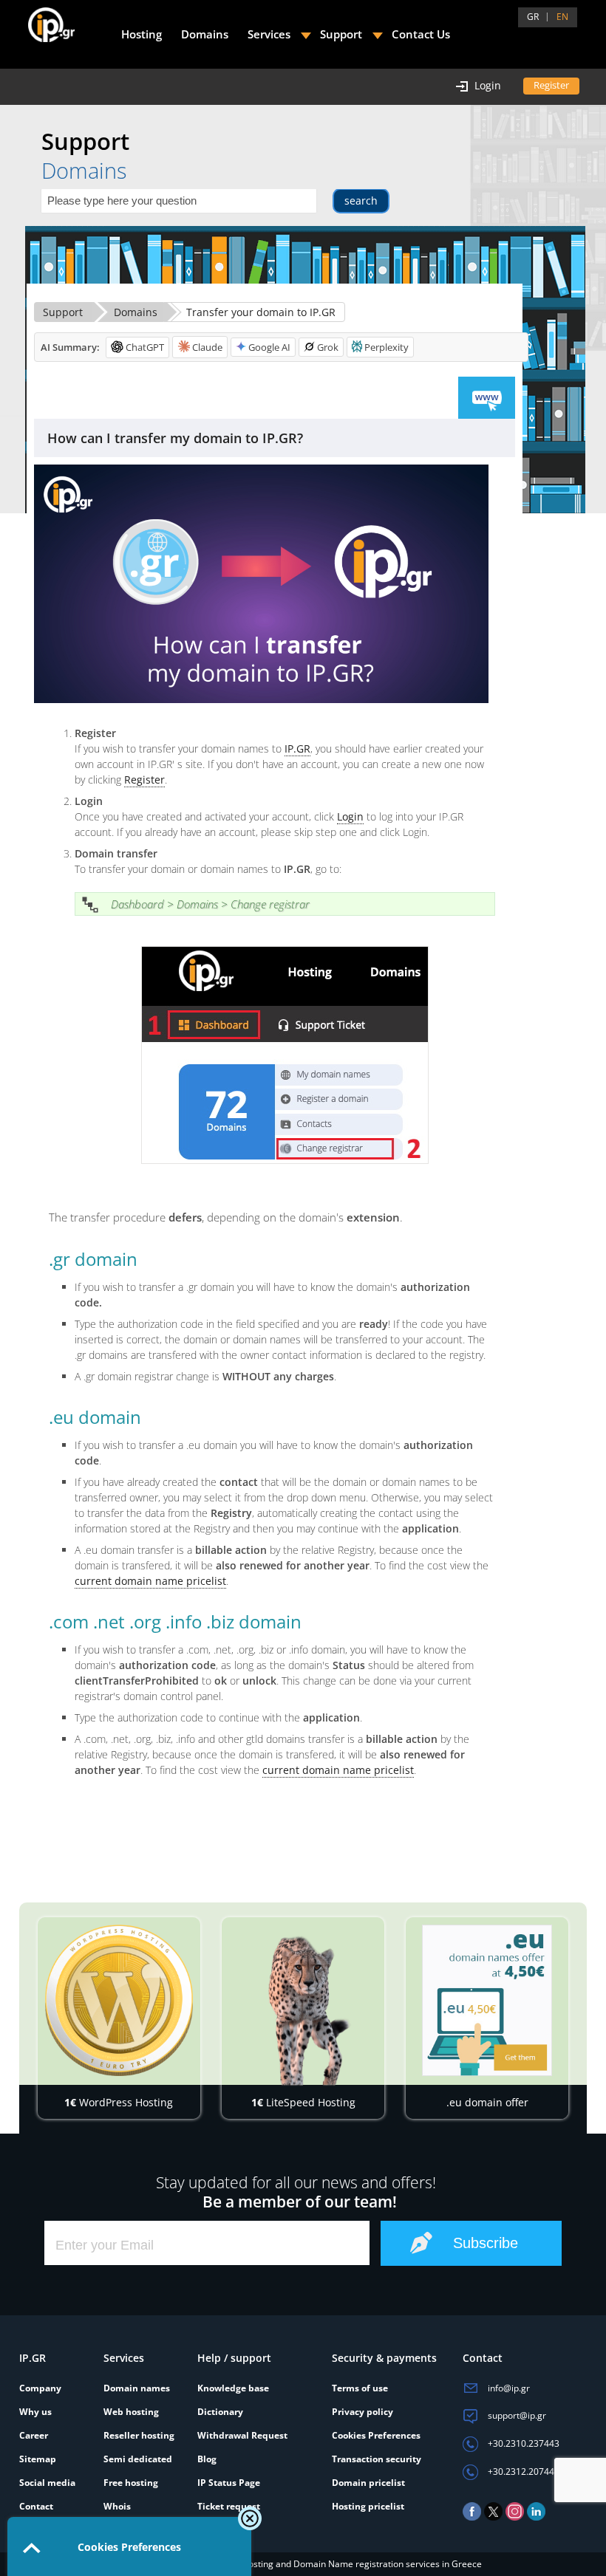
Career (34, 2435)
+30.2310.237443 (522, 2443)
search (361, 201)
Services (269, 34)
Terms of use (360, 2388)
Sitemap (38, 2459)
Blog (207, 2459)
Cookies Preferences (376, 2435)
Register (144, 780)
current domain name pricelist (150, 1581)
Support (63, 312)
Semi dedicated (138, 2459)
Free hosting (131, 2483)
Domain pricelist (368, 2483)
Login (350, 816)
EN (562, 17)
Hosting (142, 34)
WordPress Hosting (119, 2102)
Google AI (269, 347)
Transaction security (377, 2459)
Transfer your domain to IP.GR (261, 312)
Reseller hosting (139, 2435)
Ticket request (229, 2506)
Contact (36, 2506)
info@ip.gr (508, 2388)
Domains (136, 312)
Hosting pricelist (368, 2506)
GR (533, 17)
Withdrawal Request (242, 2435)
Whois (117, 2506)
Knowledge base (233, 2388)
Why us (35, 2412)
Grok (328, 347)
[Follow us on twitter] (493, 2517)
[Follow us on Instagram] (515, 2517)
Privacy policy (362, 2412)
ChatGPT (145, 347)
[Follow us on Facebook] (472, 2517)
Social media (47, 2483)
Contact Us (421, 34)
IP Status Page (229, 2483)
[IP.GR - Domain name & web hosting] (37, 19)
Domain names (137, 2388)
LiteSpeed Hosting (303, 2102)
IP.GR (297, 749)
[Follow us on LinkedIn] (536, 2517)
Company (40, 2388)
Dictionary (220, 2412)
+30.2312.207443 (522, 2471)
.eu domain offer (487, 2102)
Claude (207, 347)
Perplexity (387, 347)
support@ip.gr (516, 2415)
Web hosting (131, 2412)
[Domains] (487, 398)
